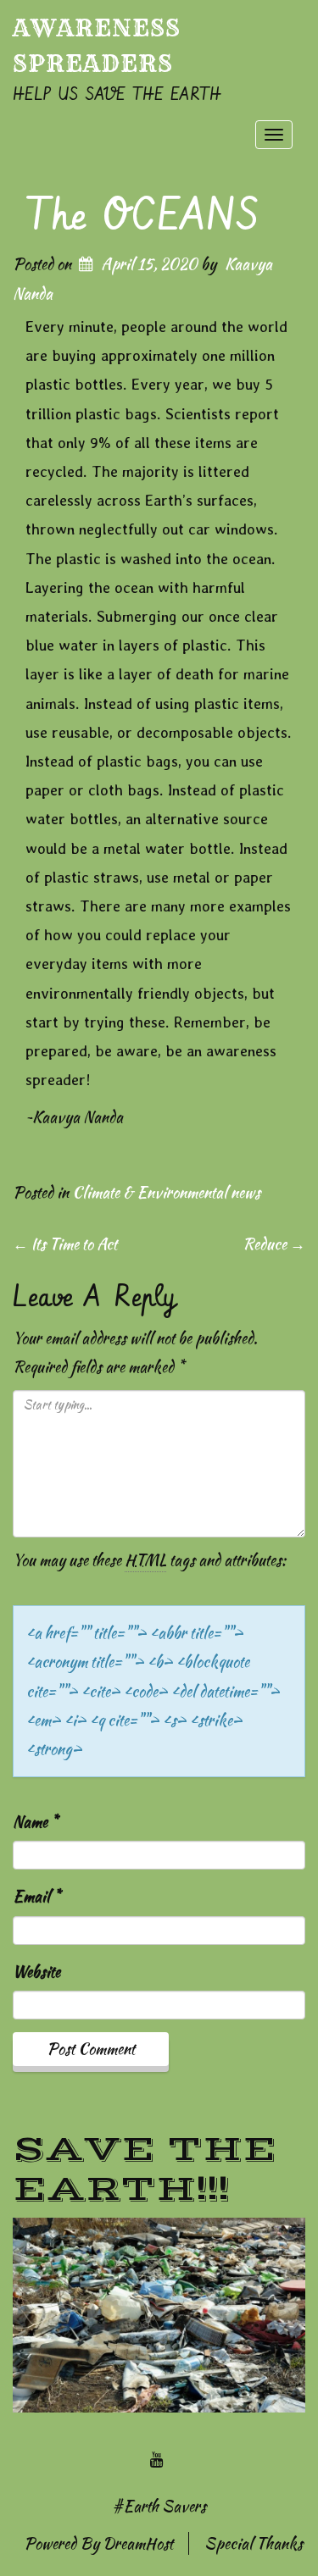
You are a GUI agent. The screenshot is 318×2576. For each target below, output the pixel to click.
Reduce (274, 1244)
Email (36, 1896)
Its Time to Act (65, 1244)
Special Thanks (254, 2543)
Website (36, 1972)
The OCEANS (143, 216)
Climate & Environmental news (166, 1192)
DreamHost (138, 2543)
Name (35, 1822)
